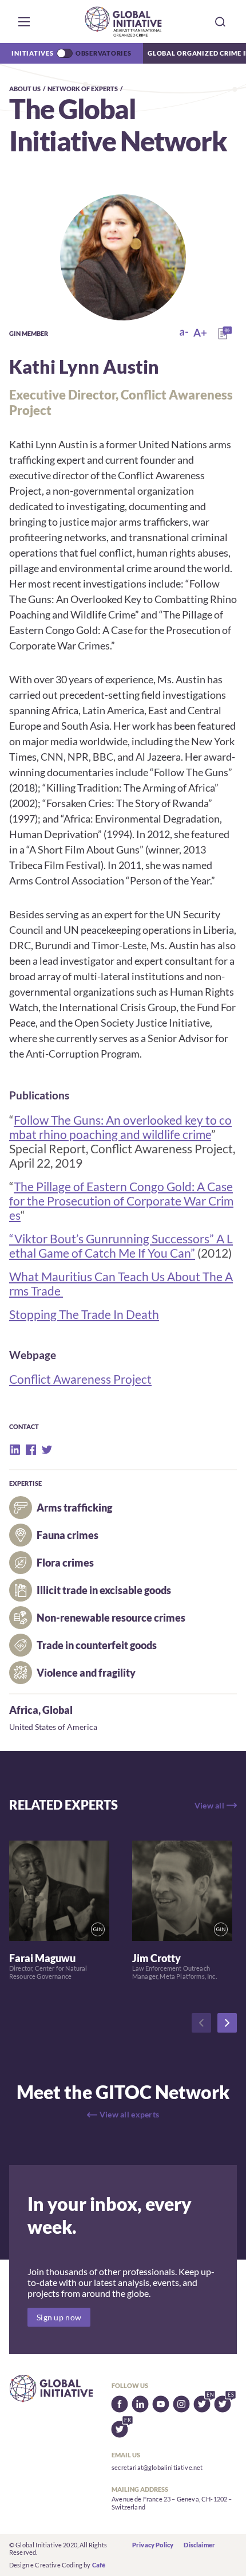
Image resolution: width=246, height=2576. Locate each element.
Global (57, 1710)
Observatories (104, 53)
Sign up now (59, 2317)
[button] (24, 22)
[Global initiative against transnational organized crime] (123, 21)
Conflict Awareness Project (80, 1379)
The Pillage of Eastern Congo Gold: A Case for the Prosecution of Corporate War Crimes (121, 1201)
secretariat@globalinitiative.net (157, 2467)
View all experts (129, 2114)
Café (99, 2565)
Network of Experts (83, 89)
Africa (24, 1710)
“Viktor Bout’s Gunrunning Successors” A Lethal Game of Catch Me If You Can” (121, 1246)
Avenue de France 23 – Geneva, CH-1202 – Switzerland (172, 2503)
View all (209, 1805)
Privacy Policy (153, 2545)
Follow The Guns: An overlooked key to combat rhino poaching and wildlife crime (120, 1127)
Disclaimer (199, 2545)
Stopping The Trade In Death (84, 1314)
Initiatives (32, 53)
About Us (25, 89)
